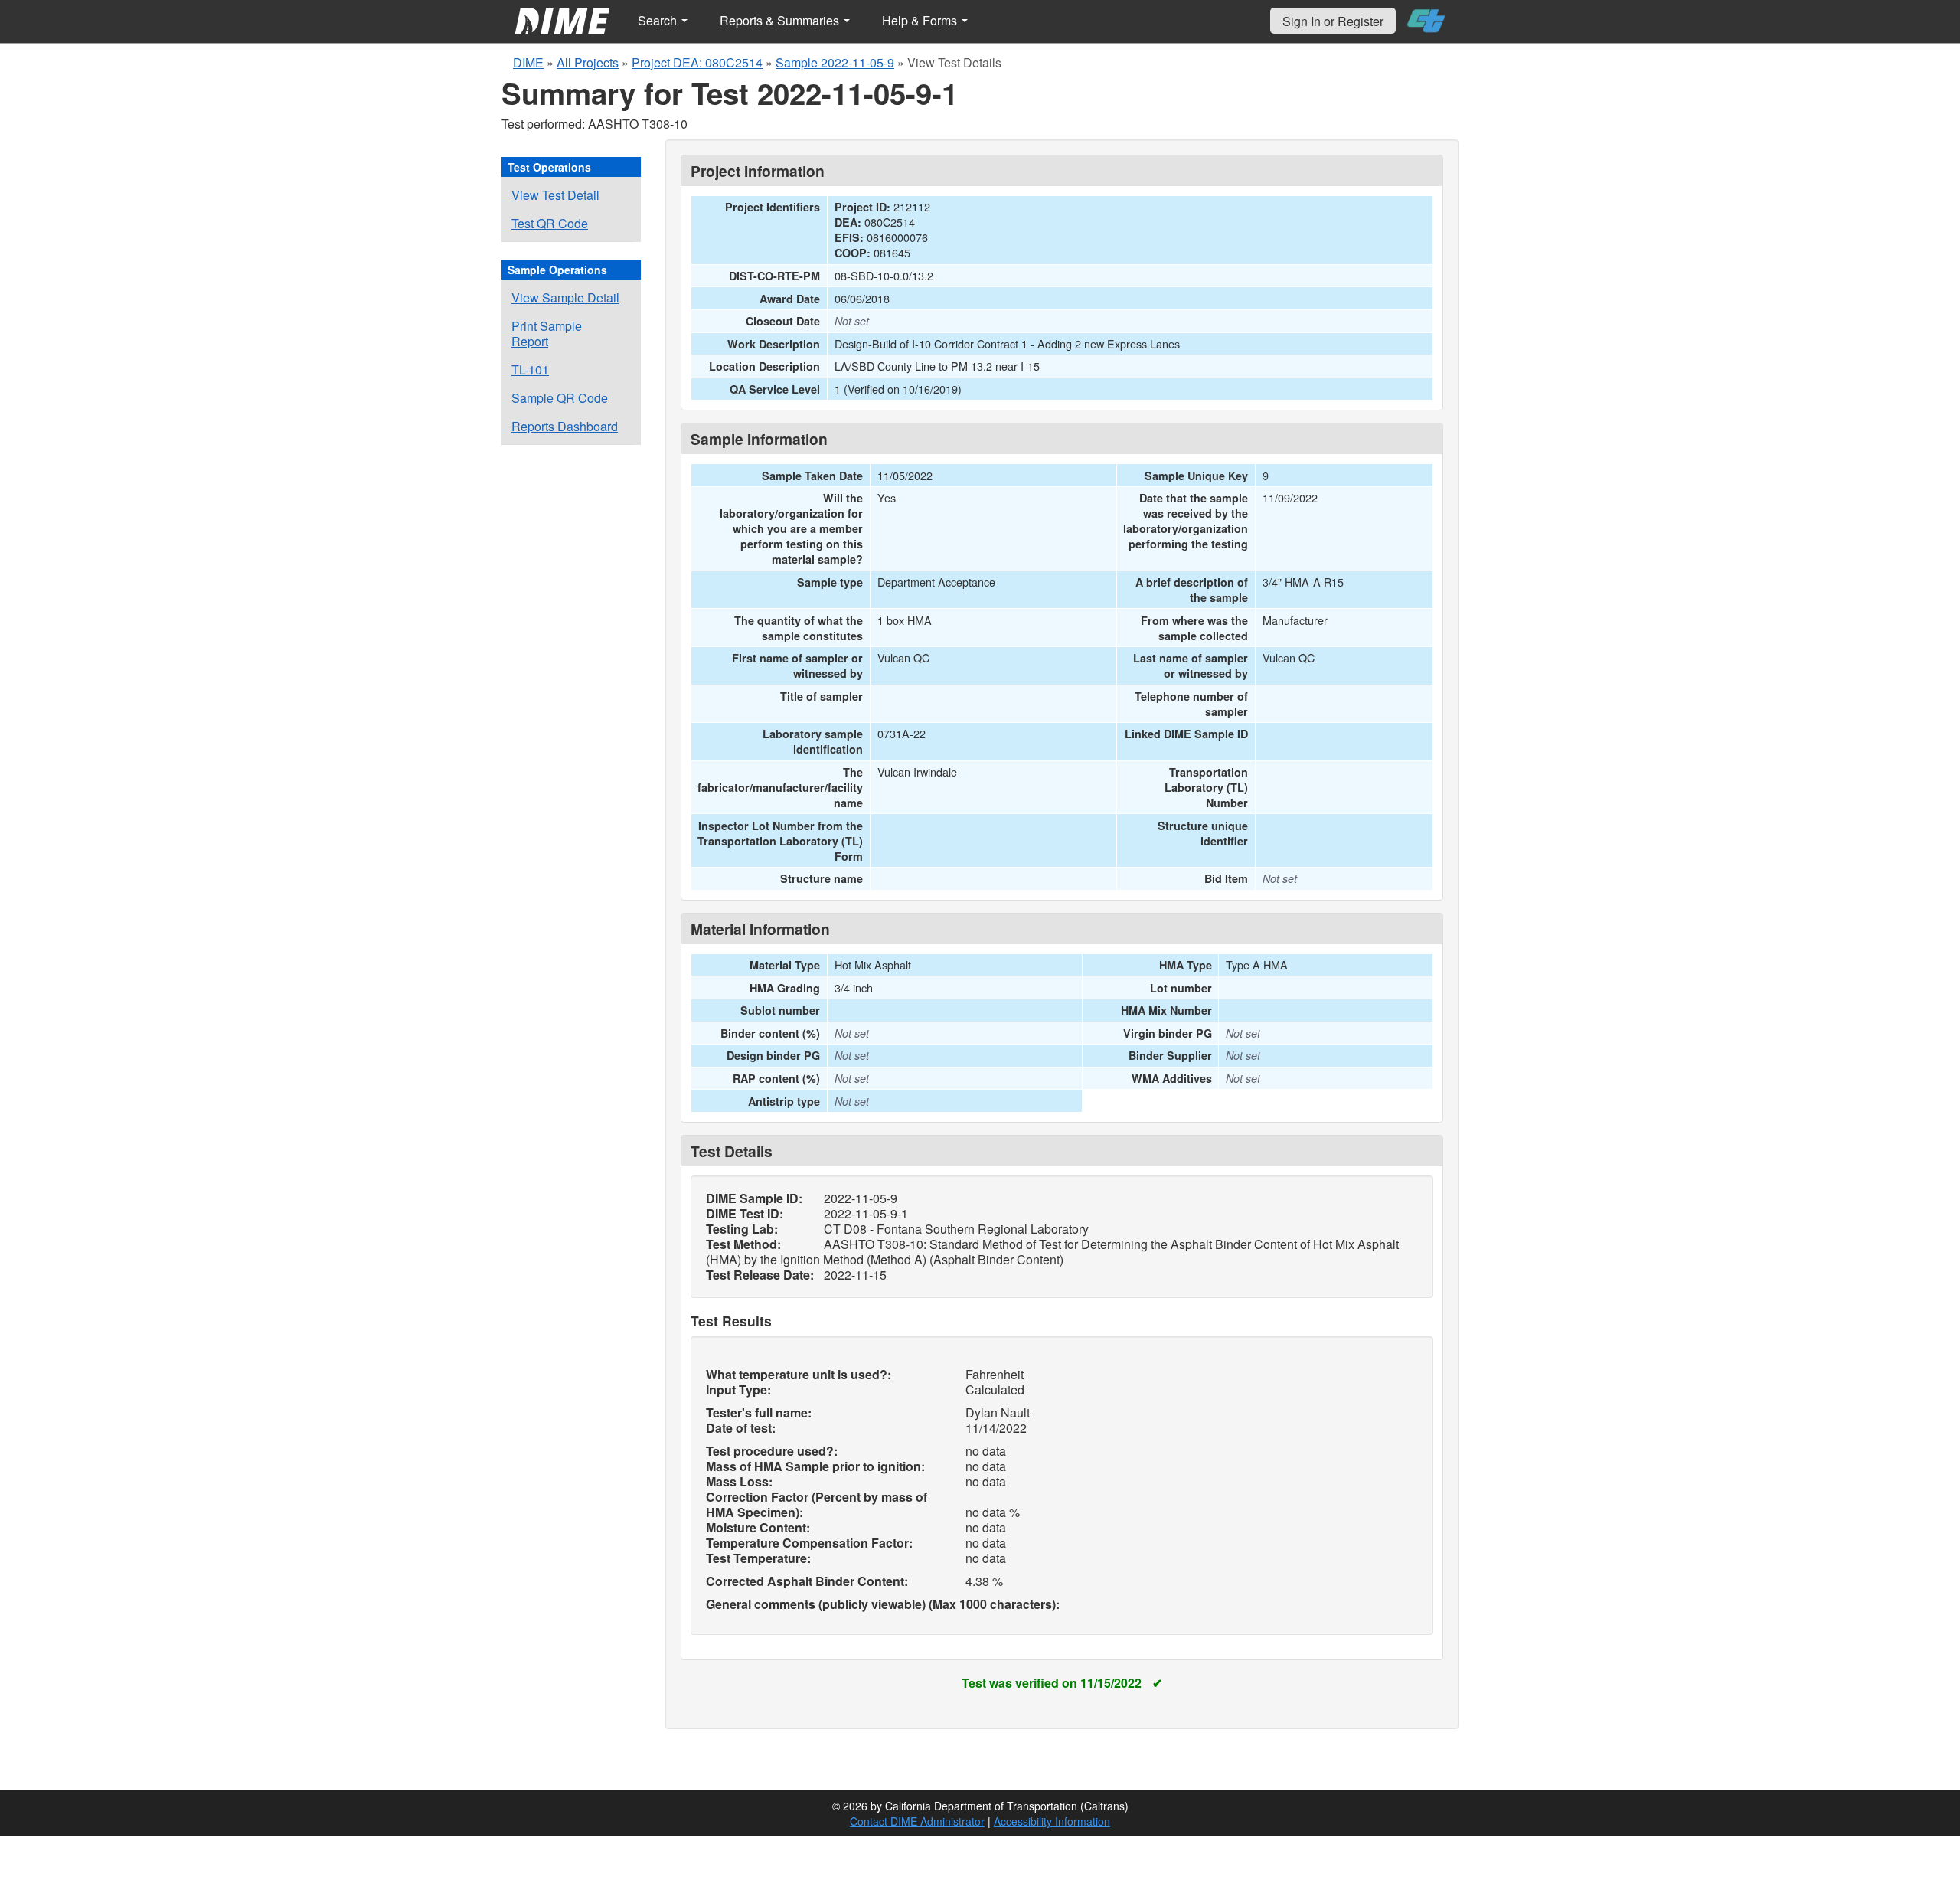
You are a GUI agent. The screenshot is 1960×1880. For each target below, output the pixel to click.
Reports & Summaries (781, 20)
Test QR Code (550, 223)
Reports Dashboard (565, 426)
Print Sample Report (547, 333)
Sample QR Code (560, 398)
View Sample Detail (565, 298)
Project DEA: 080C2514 (697, 62)
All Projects (588, 62)
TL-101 (530, 369)
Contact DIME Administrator (917, 1821)
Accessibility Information (1052, 1821)
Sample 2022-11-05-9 (835, 62)
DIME (528, 62)
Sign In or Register (1333, 21)
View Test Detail (555, 195)
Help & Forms (921, 20)
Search (659, 20)
